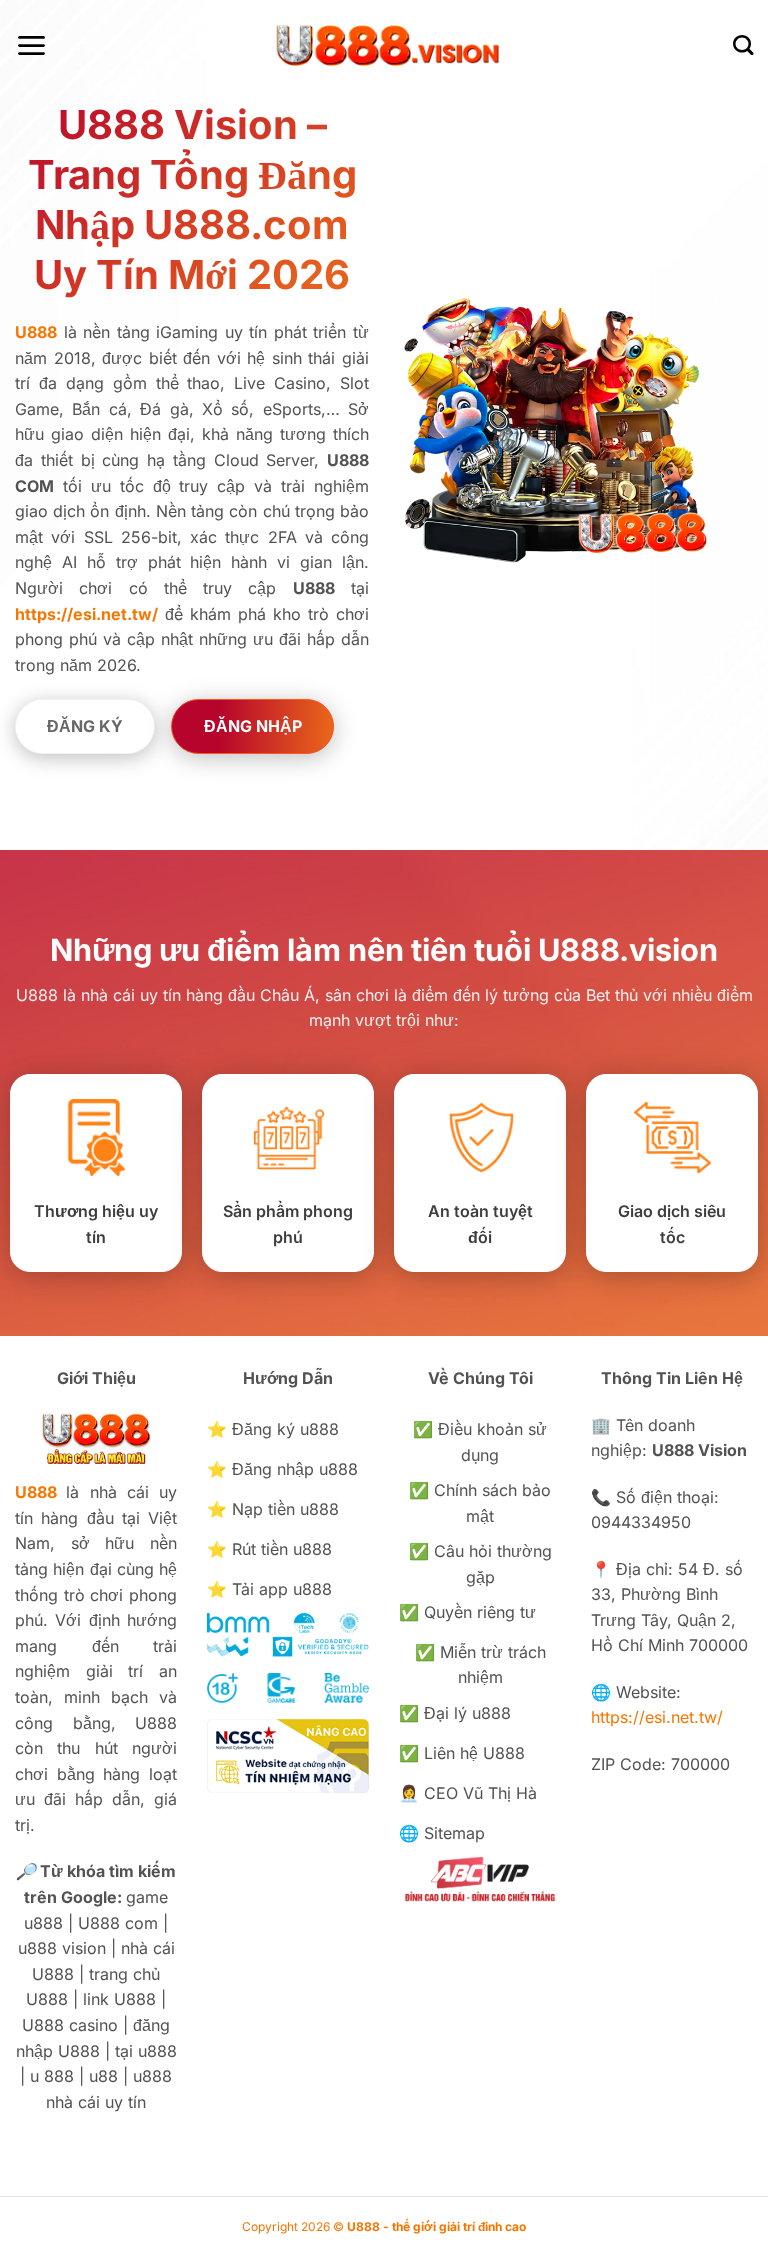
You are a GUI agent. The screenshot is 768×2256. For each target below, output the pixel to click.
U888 (36, 1492)
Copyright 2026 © (384, 2226)
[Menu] (31, 45)
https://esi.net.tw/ (657, 1717)
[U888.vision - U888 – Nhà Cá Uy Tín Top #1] (384, 45)
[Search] (743, 45)
